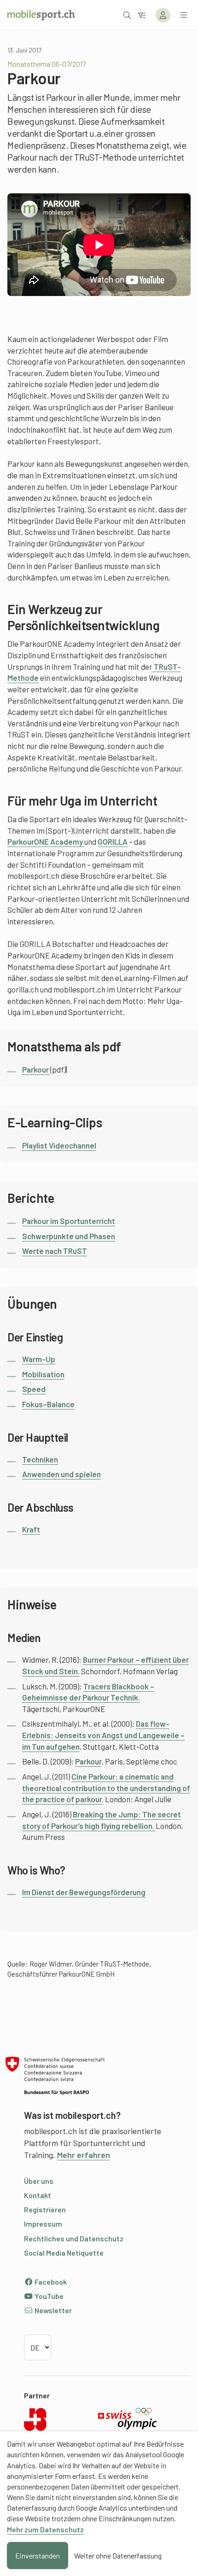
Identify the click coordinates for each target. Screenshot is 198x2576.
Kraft (31, 1529)
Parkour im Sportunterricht (69, 1221)
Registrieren (45, 2209)
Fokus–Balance (48, 1404)
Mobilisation (43, 1374)
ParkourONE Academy (46, 841)
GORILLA (113, 841)
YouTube (48, 2296)
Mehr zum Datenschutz (45, 2529)
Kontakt (38, 2195)
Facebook (50, 2282)
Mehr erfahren (84, 2155)
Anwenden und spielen (61, 1474)
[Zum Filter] (142, 15)
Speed (34, 1389)
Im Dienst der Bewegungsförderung (84, 1892)
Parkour (36, 1069)
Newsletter (52, 2310)
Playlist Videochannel (59, 1145)
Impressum (43, 2224)
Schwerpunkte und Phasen (69, 1236)
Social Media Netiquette (64, 2253)
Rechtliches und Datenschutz (74, 2238)
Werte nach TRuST (55, 1251)
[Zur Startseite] (41, 15)
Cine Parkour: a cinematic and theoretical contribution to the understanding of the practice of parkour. (106, 1788)
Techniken (40, 1459)
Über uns (39, 2181)
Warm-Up (39, 1359)
